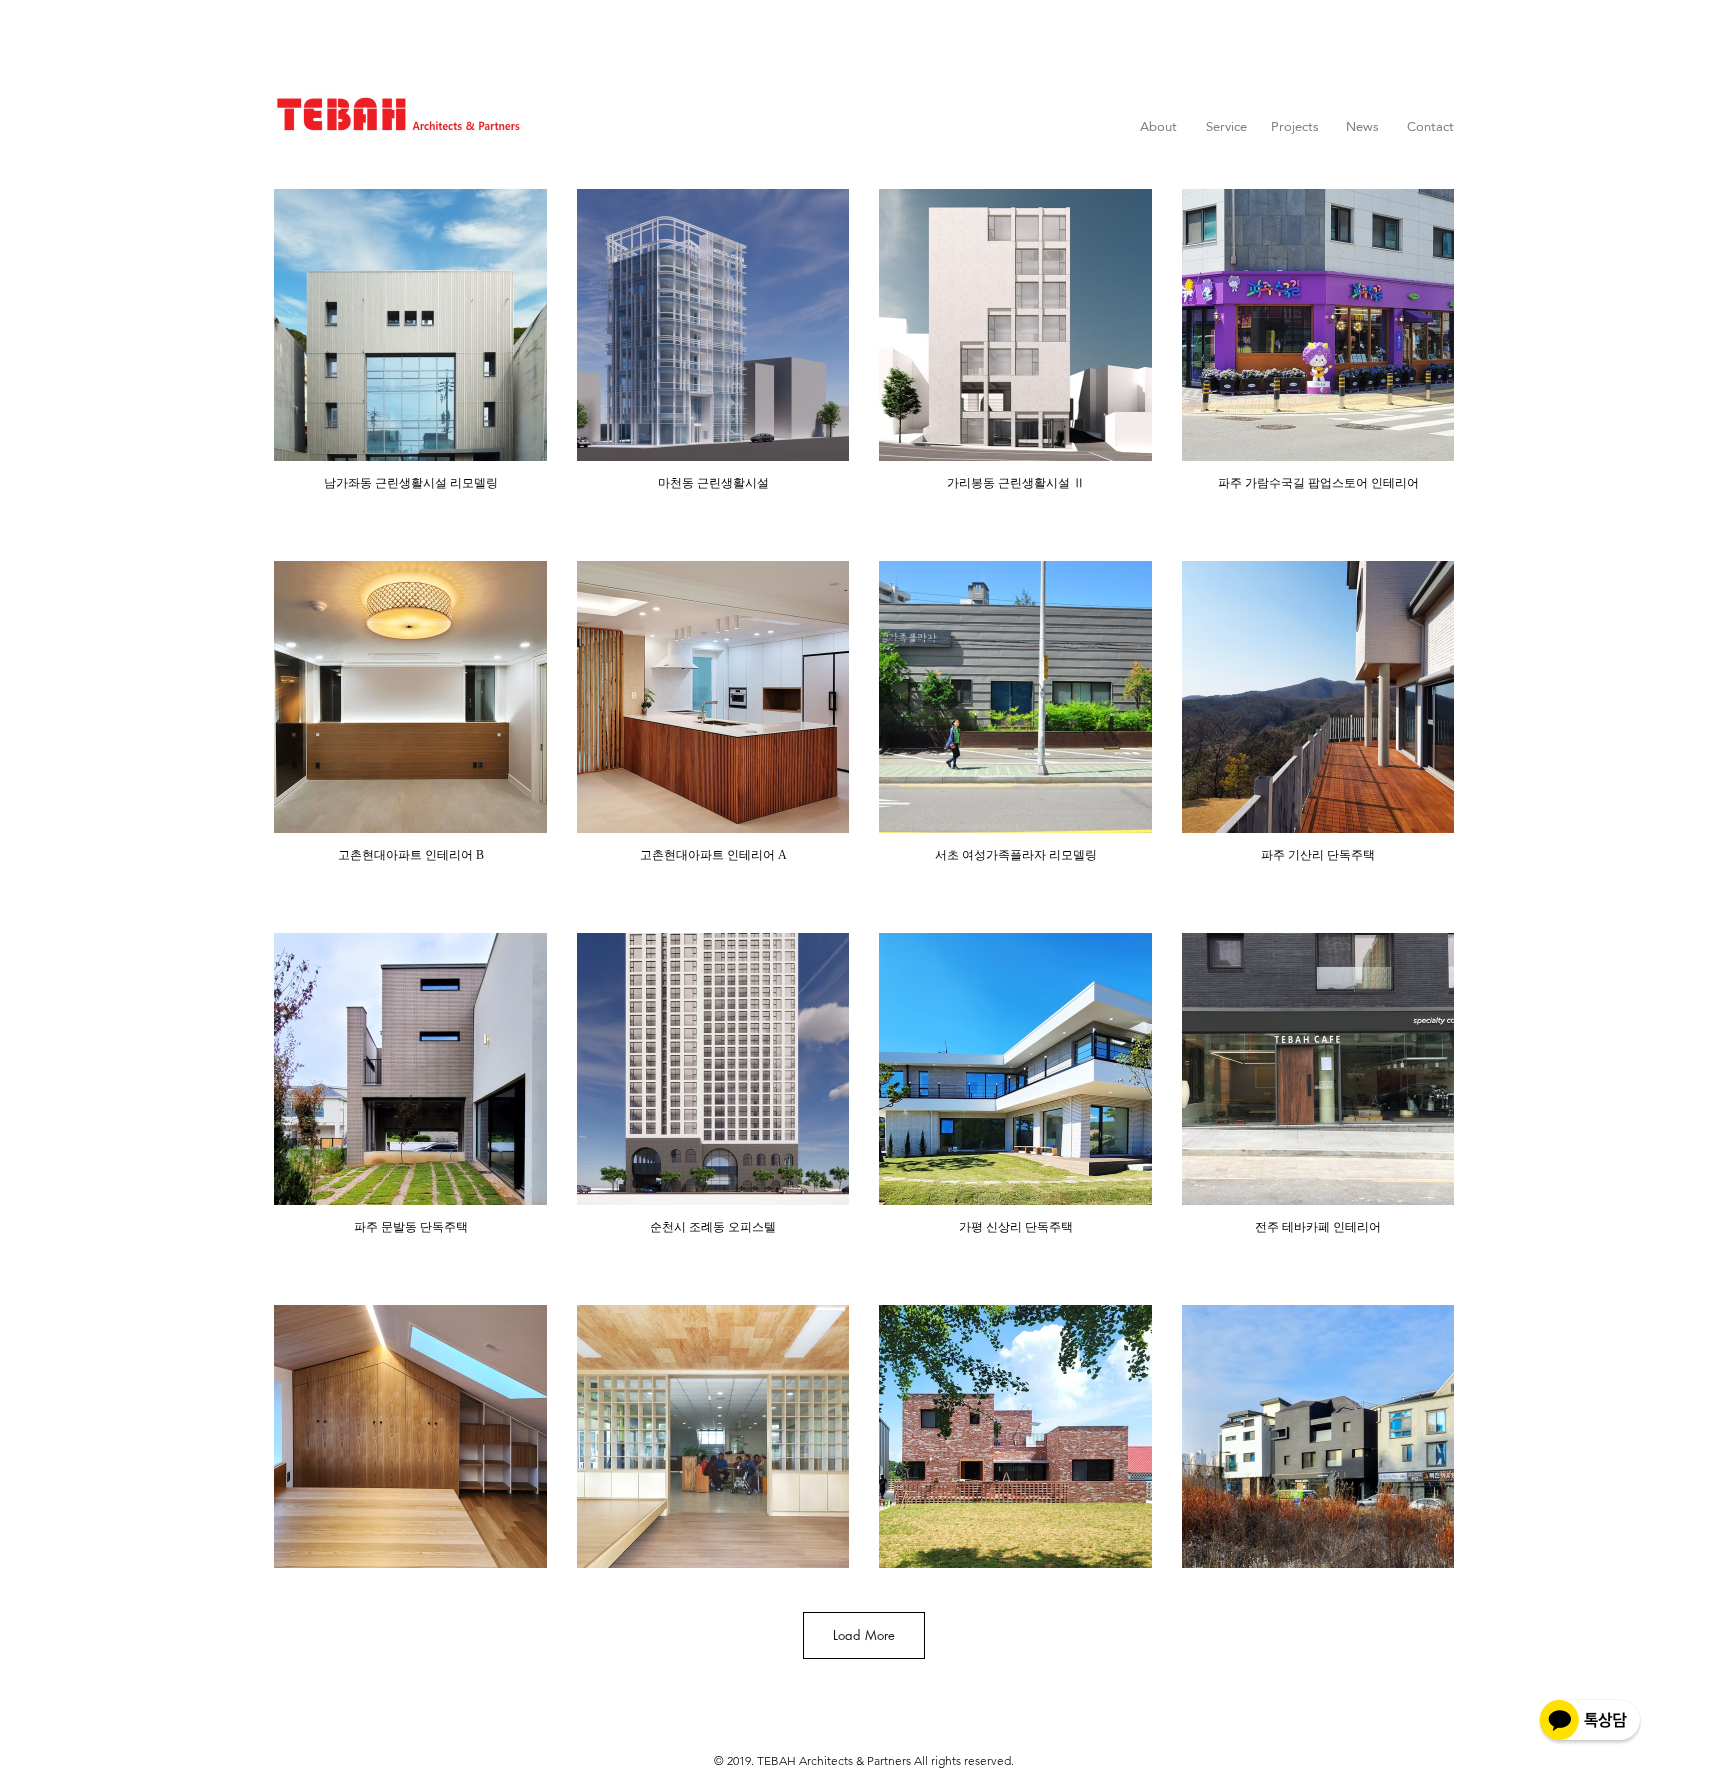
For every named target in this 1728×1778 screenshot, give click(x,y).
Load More (864, 1635)
